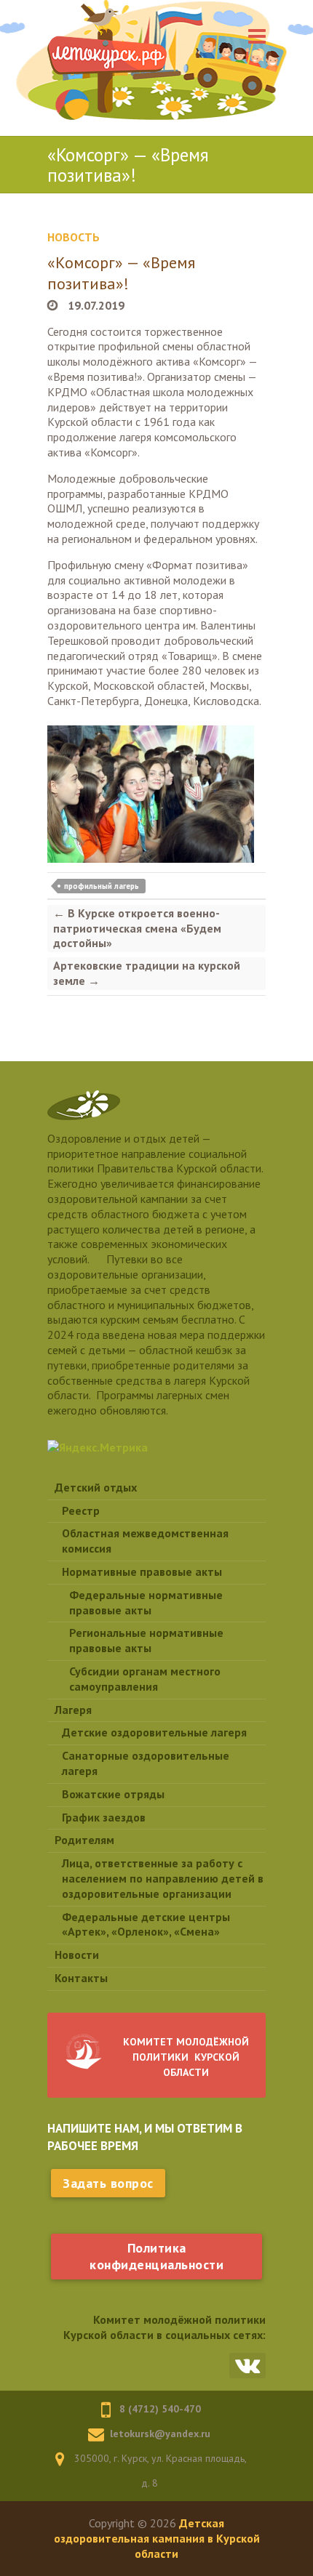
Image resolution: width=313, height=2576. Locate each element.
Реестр (81, 1510)
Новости (77, 1955)
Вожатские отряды (113, 1794)
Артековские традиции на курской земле (147, 973)
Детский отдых (96, 1487)
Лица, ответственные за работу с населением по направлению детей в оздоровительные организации (163, 1878)
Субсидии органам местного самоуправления (145, 1679)
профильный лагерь (102, 886)
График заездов (104, 1817)
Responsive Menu (257, 36)
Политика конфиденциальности (156, 2256)
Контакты (81, 1978)
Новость (74, 237)
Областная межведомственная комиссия (145, 1541)
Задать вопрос (108, 2183)
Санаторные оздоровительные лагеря (146, 1763)
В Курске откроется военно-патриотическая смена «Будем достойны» (137, 928)
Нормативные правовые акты (142, 1571)
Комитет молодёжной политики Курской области (186, 2057)
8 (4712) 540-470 (160, 2409)
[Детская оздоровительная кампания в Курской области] (107, 58)
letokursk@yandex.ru (160, 2434)
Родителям (84, 1840)
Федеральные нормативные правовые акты (146, 1602)
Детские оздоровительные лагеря (154, 1732)
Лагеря (73, 1710)
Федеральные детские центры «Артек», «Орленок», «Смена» (146, 1924)
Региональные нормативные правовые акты (146, 1640)
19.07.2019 (95, 305)
